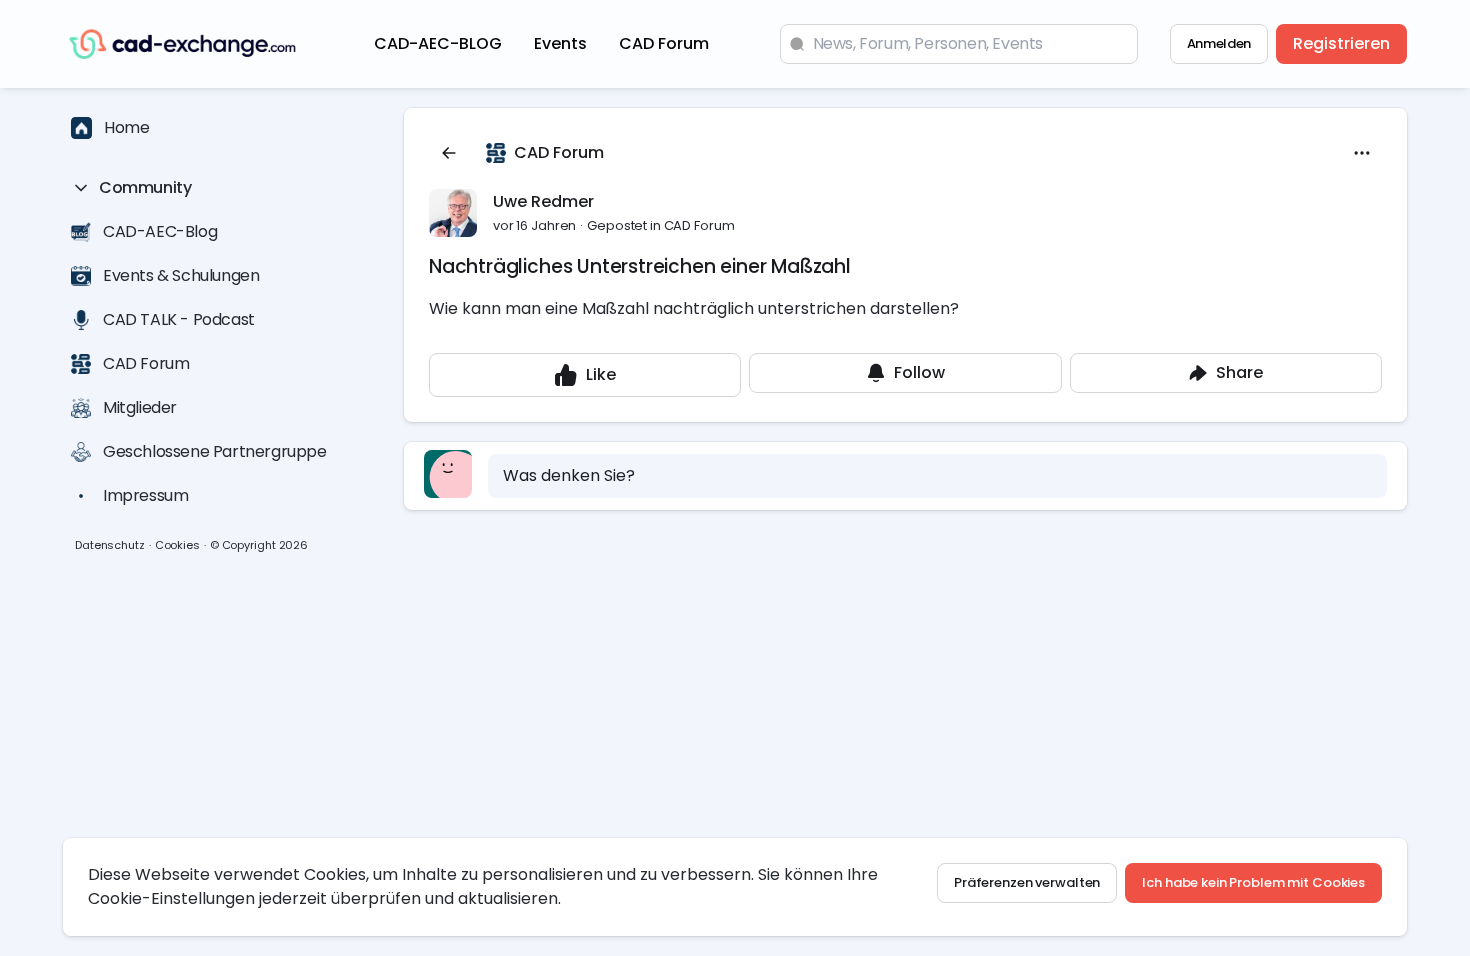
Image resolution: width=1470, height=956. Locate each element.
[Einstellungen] (1362, 153)
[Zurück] (449, 153)
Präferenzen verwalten (1027, 882)
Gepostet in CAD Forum (660, 225)
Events (560, 43)
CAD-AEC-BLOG (438, 43)
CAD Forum (664, 43)
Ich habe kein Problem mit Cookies (1253, 882)
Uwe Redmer (543, 201)
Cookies (177, 545)
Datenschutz (110, 545)
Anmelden (1219, 43)
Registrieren (1341, 43)
